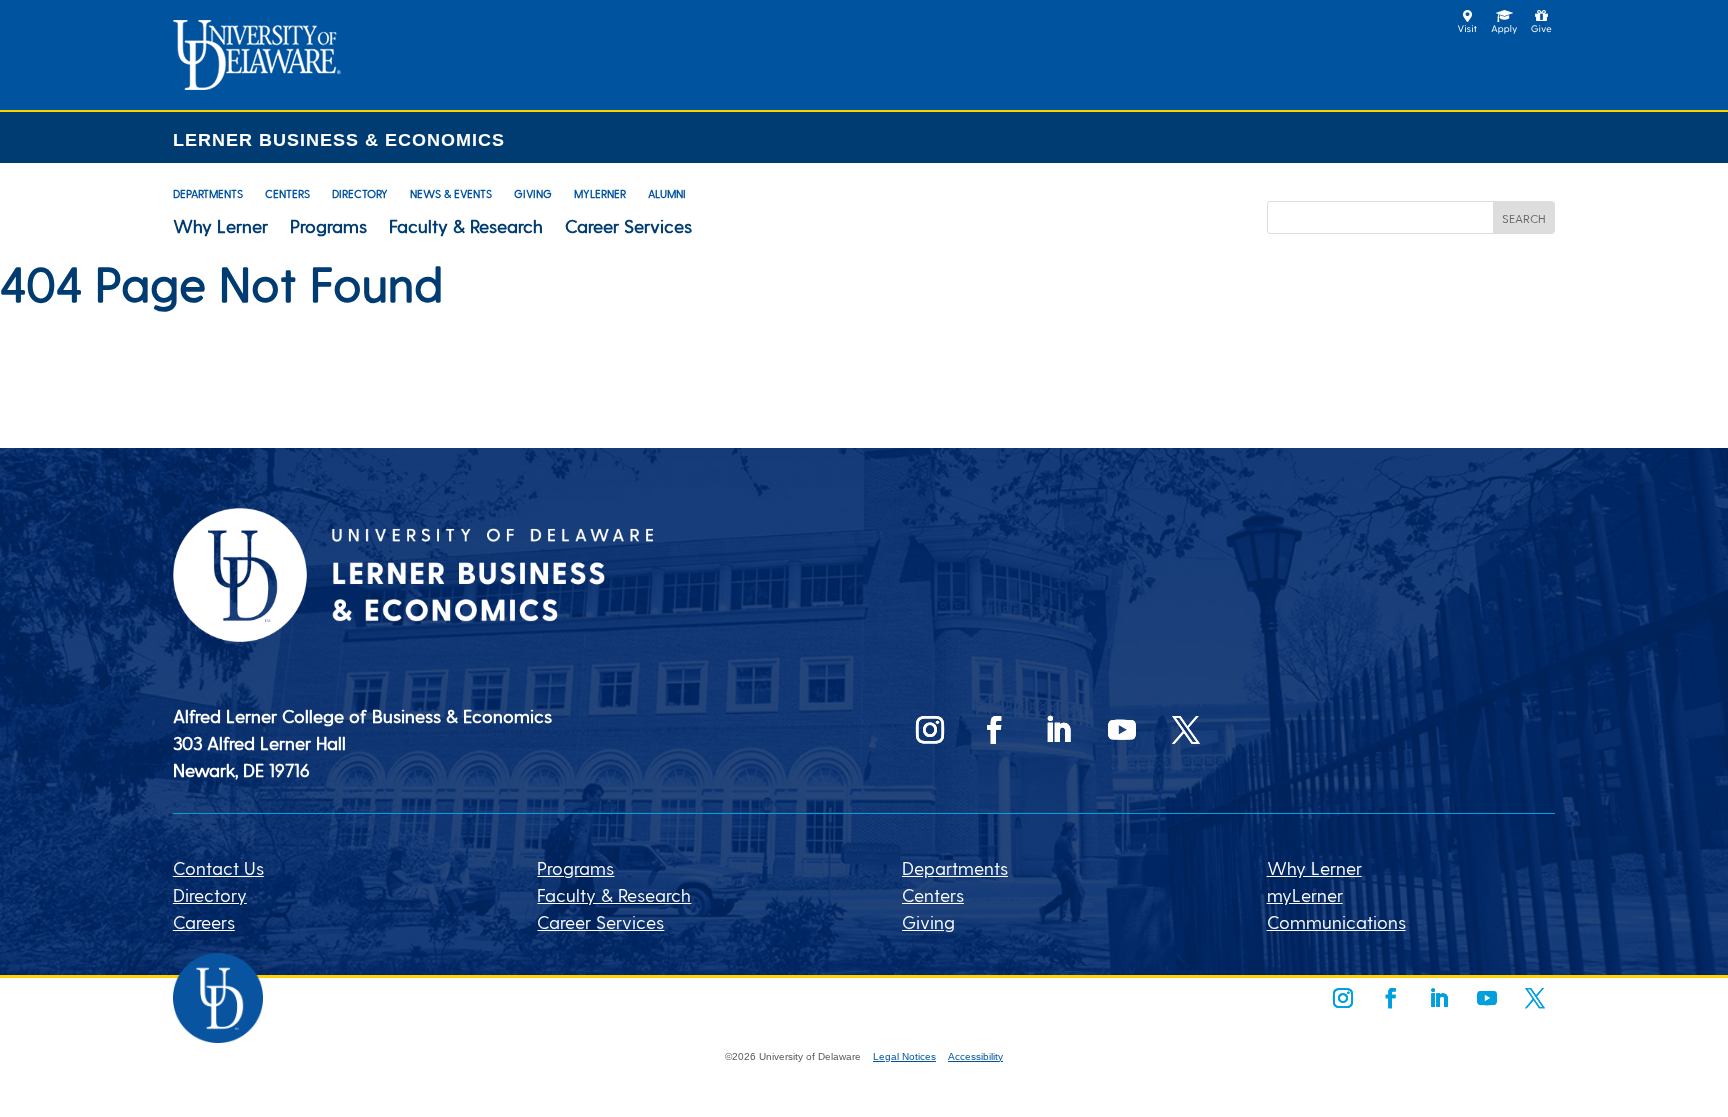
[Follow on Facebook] (994, 730)
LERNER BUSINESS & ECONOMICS (339, 140)
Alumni (667, 193)
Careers (204, 921)
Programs (328, 226)
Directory (360, 193)
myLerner (600, 193)
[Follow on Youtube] (1122, 730)
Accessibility (975, 1056)
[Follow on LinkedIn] (1058, 730)
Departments (208, 193)
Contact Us (218, 867)
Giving (533, 193)
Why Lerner (220, 226)
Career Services (628, 226)
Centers (287, 193)
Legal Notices (904, 1056)
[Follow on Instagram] (930, 730)
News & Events (451, 193)
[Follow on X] (1186, 730)
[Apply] (257, 82)
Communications (1336, 921)
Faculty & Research (466, 226)
